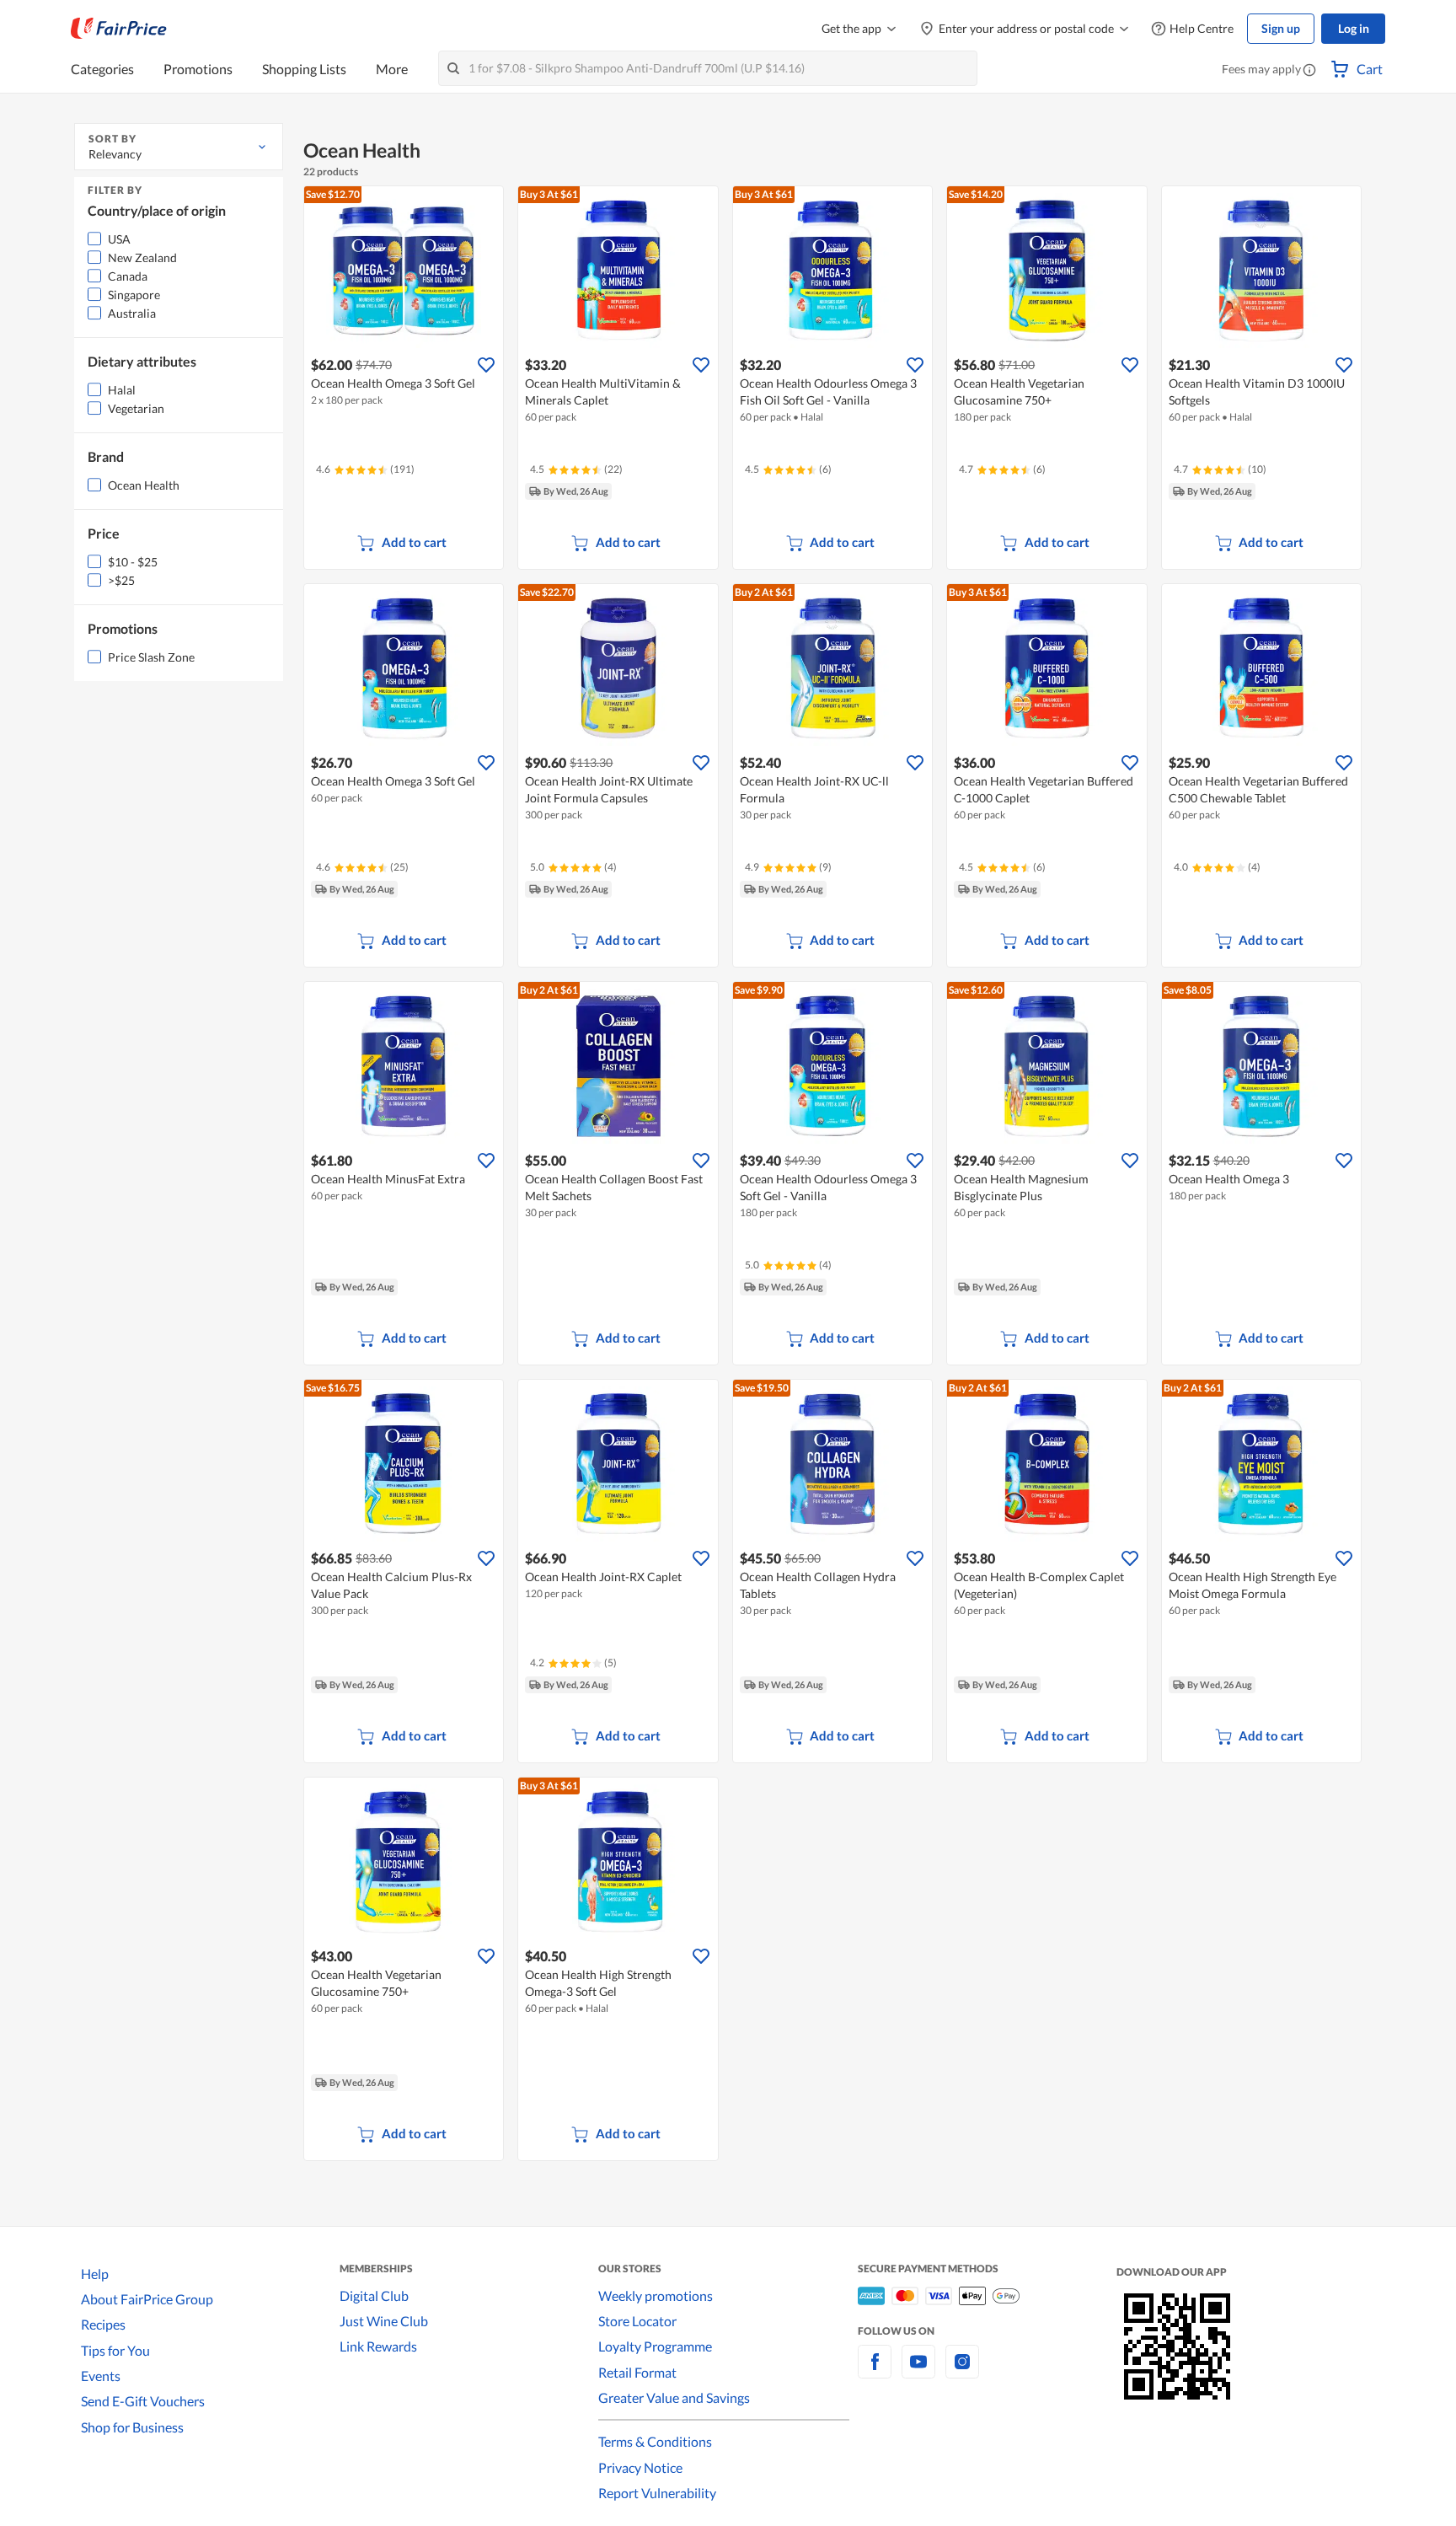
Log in (1354, 28)
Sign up (1281, 28)
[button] (1309, 71)
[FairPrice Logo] (119, 29)
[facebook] (875, 2371)
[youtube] (918, 2371)
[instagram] (962, 2371)
